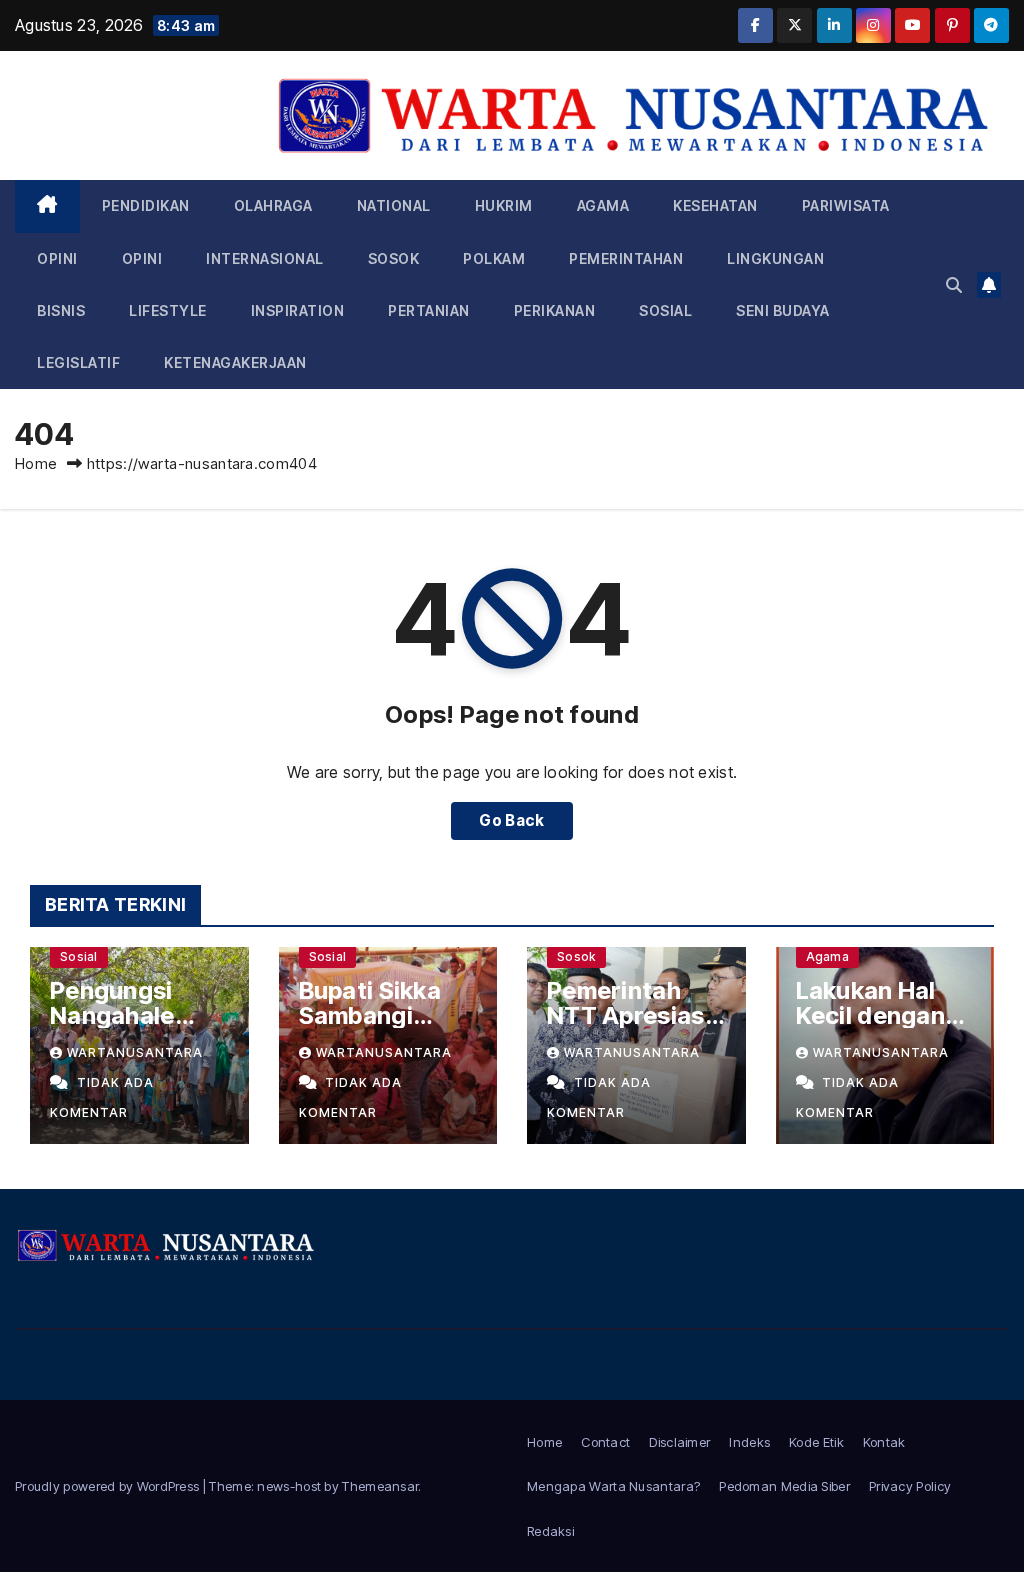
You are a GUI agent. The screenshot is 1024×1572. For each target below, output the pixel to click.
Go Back (511, 820)
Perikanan (555, 310)
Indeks (749, 1442)
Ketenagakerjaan (235, 362)
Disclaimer (679, 1442)
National (394, 205)
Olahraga (273, 205)
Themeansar (380, 1486)
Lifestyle (168, 310)
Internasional (265, 258)
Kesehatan (715, 205)
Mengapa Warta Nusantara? (613, 1486)
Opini (57, 258)
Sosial (665, 310)
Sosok (394, 258)
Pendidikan (146, 205)
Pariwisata (846, 205)
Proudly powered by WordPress (109, 1486)
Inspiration (298, 310)
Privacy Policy (910, 1486)
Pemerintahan (626, 258)
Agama (603, 205)
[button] (954, 285)
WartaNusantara (135, 1052)
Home (36, 463)
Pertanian (429, 310)
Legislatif (78, 362)
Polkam (494, 258)
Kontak (884, 1442)
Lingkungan (775, 258)
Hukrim (504, 205)
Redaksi (550, 1531)
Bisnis (61, 310)
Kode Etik (816, 1442)
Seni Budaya (783, 310)
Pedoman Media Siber (784, 1486)
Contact (605, 1442)
